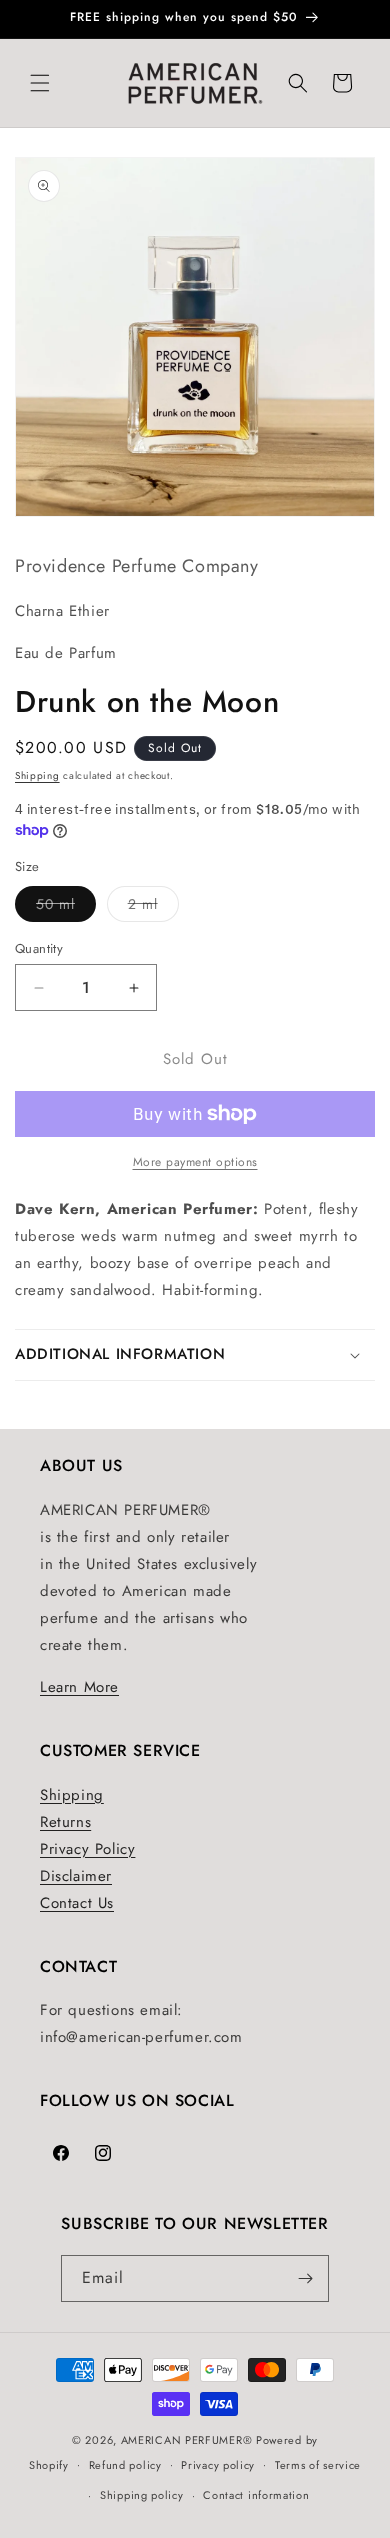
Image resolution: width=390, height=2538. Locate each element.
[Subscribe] (306, 2278)
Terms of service (318, 2465)
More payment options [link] (195, 1162)
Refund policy (125, 2465)
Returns (65, 1822)
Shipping (37, 775)
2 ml (153, 907)
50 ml (66, 907)
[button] (40, 83)
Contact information (256, 2495)
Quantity (39, 948)
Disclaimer (76, 1876)
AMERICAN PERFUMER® (187, 2440)
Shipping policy (142, 2495)
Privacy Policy (87, 1849)
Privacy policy (218, 2465)
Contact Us (77, 1903)
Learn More (79, 1687)
